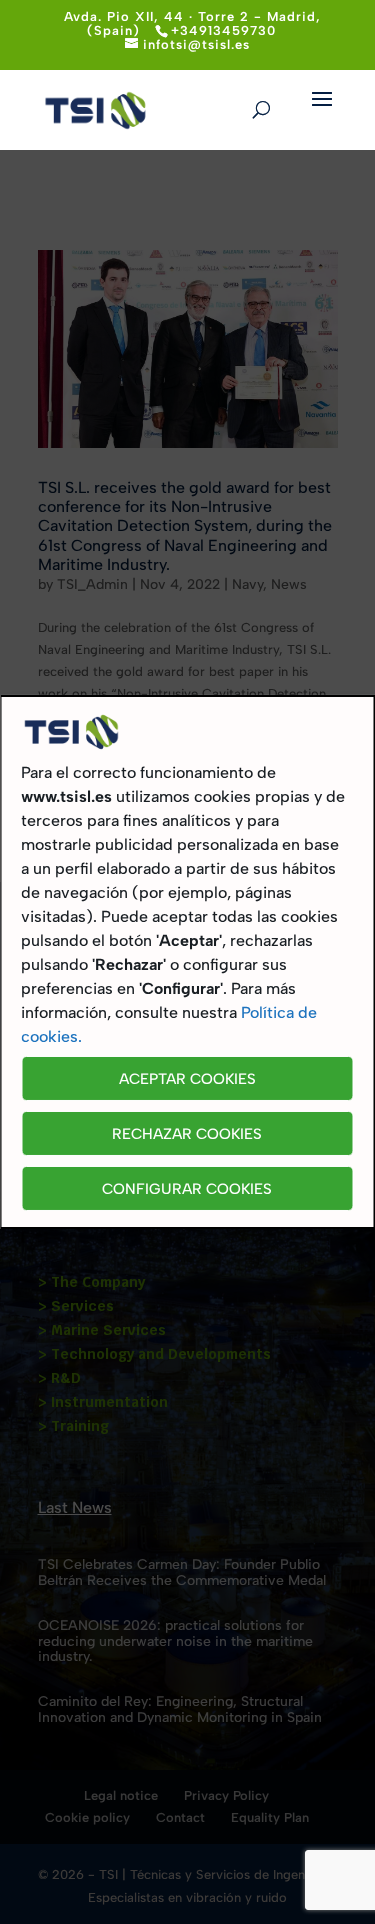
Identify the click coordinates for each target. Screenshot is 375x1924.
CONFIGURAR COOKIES (187, 1189)
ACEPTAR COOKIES (187, 1079)
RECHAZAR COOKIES (187, 1134)
